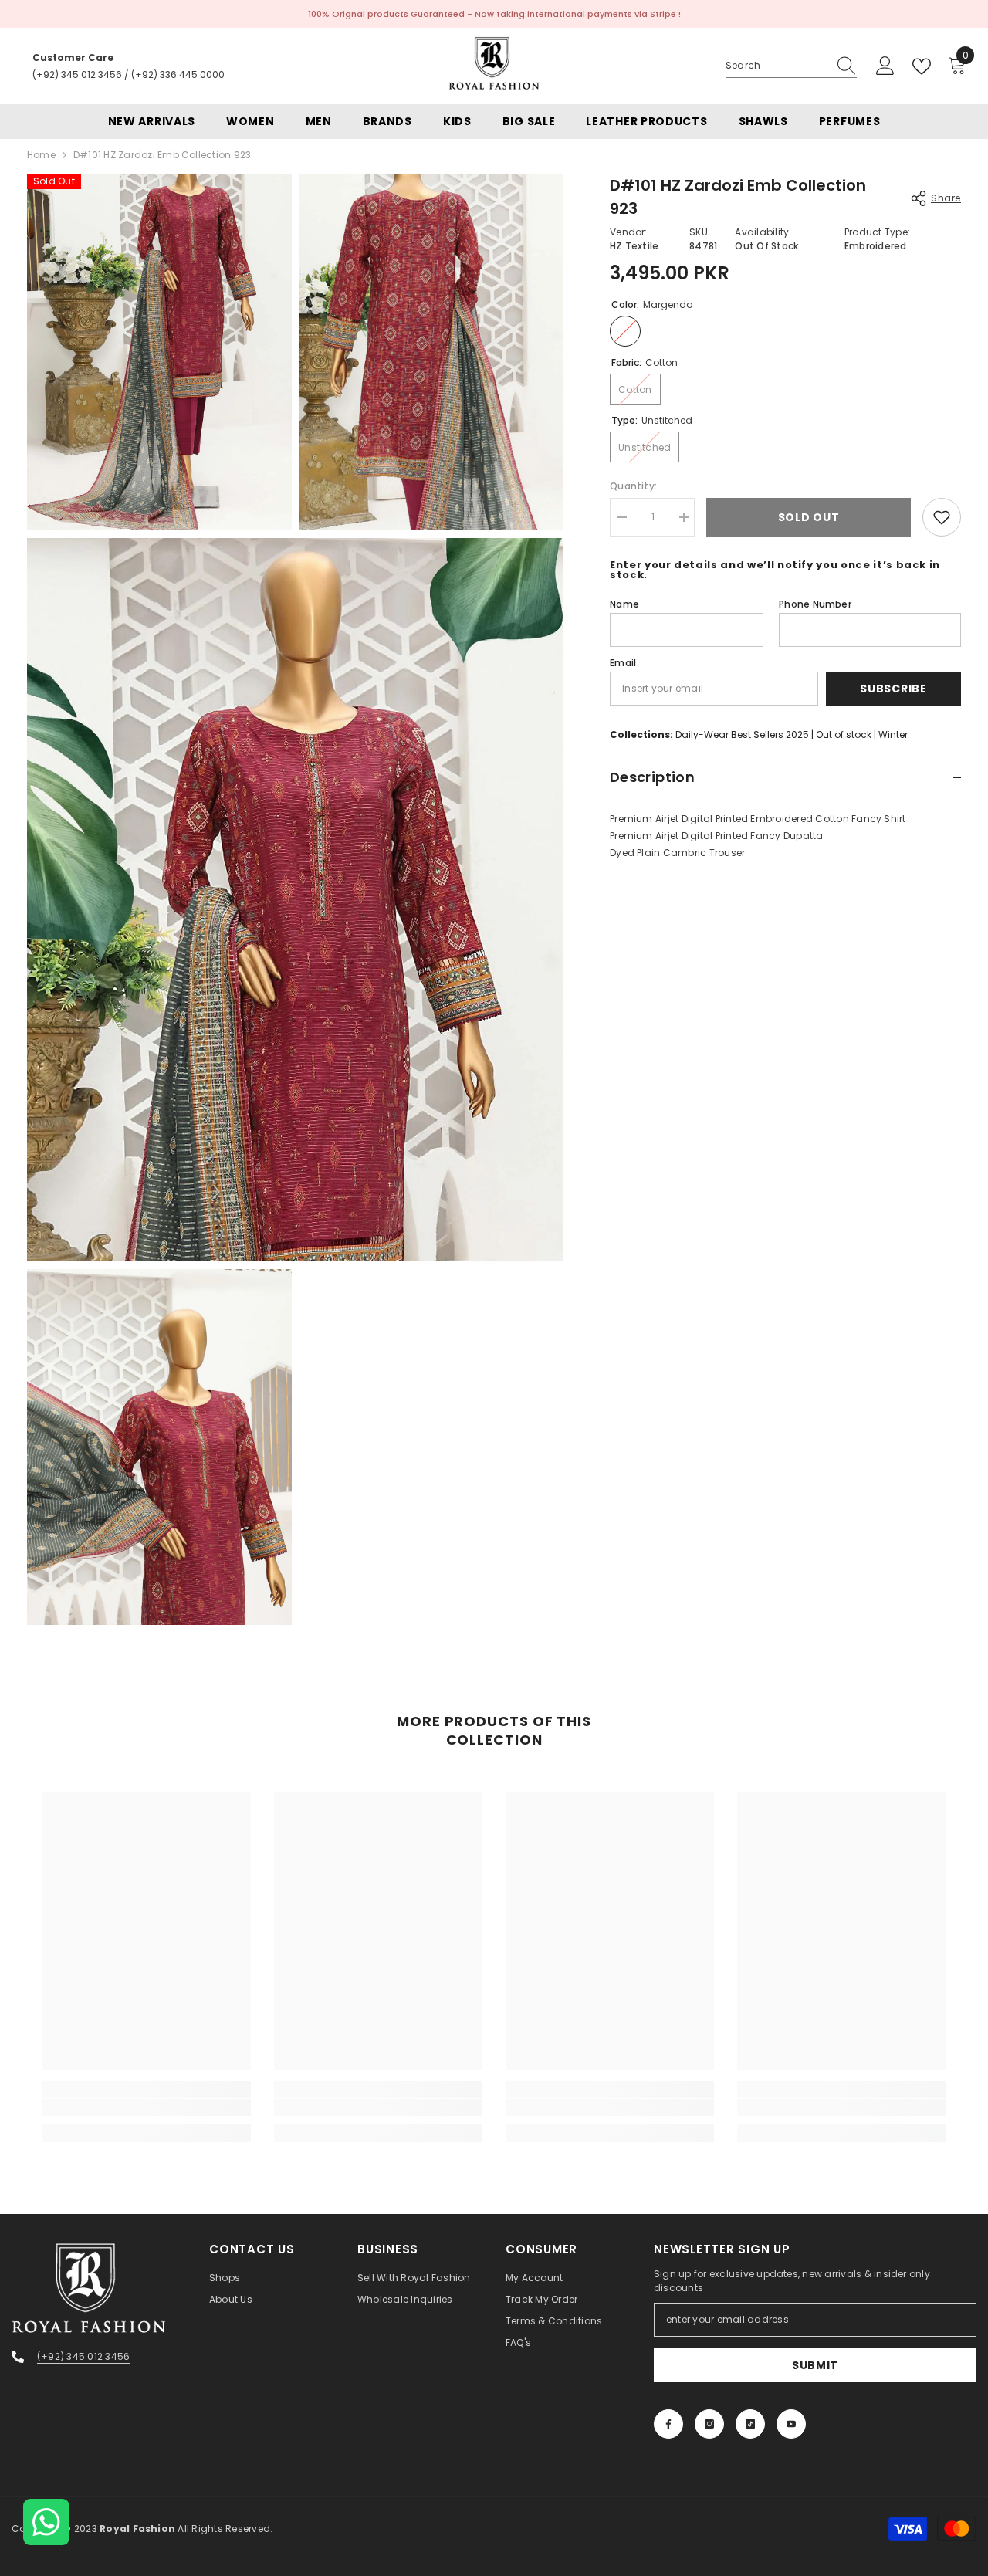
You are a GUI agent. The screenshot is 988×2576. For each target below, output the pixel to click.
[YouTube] (791, 2424)
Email (623, 663)
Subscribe (893, 689)
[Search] (791, 66)
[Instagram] (709, 2424)
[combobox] (777, 66)
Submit (815, 2365)
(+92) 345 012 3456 (77, 74)
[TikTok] (750, 2424)
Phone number (815, 604)
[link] (147, 2107)
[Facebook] (668, 2424)
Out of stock (844, 735)
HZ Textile (634, 246)
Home (41, 155)
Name (624, 604)
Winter (893, 735)
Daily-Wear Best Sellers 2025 (742, 735)
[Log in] (885, 66)
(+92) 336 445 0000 (178, 74)
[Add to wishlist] (942, 517)
